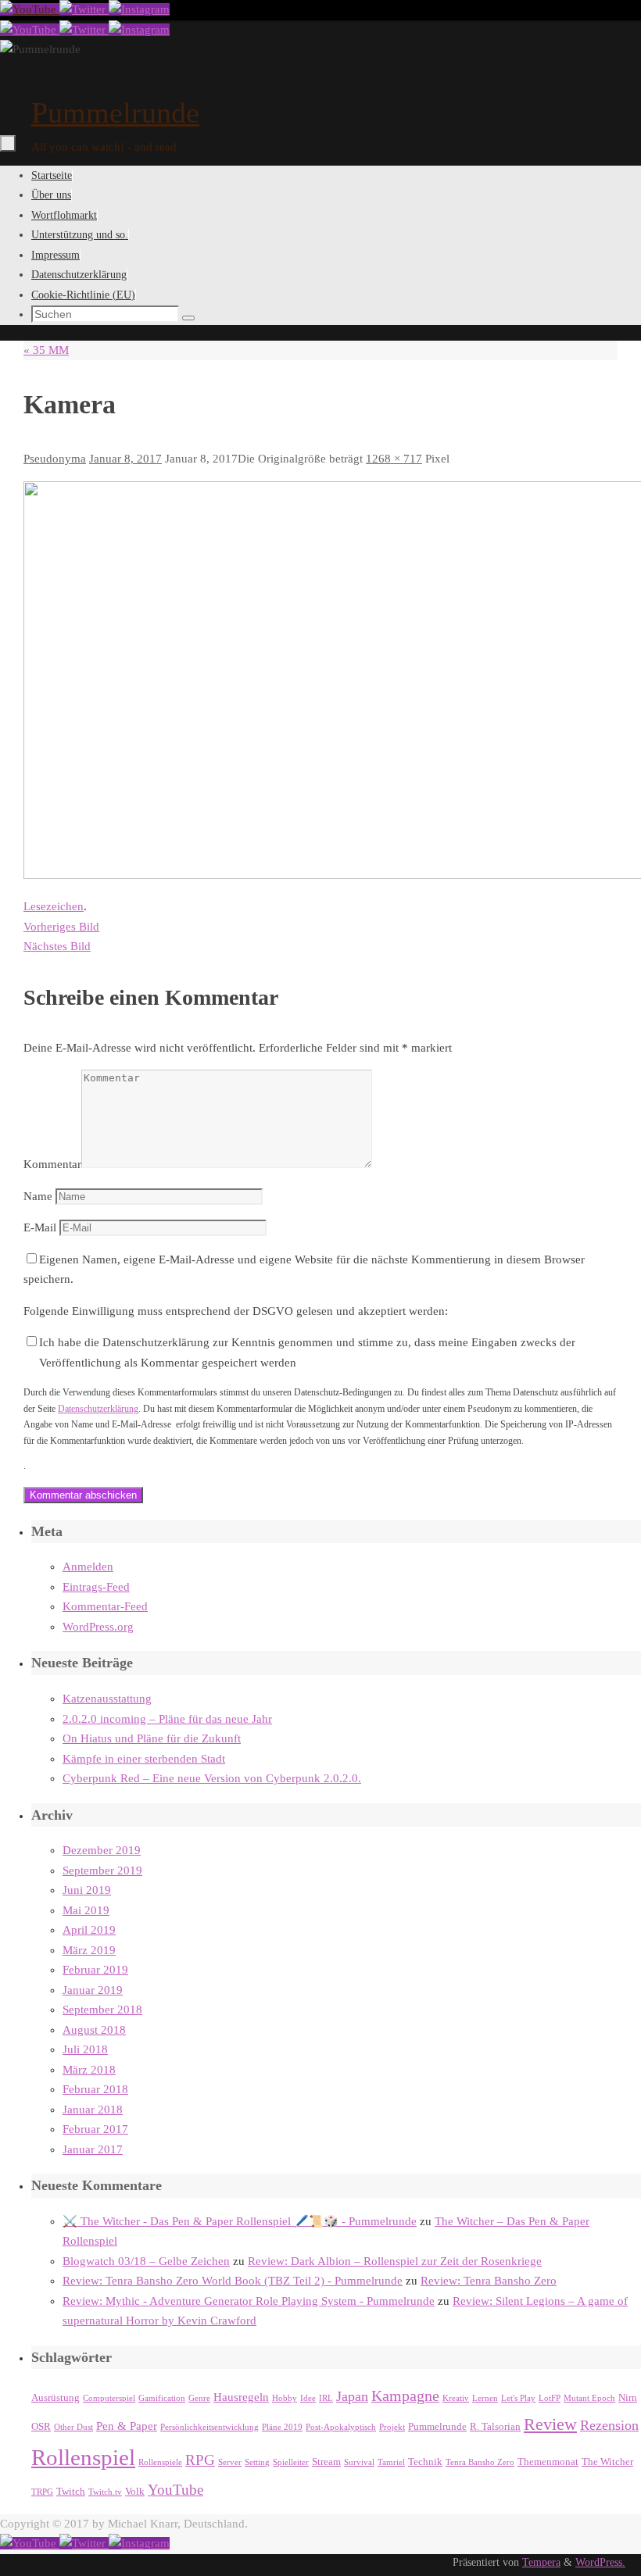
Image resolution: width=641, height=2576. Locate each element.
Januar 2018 (93, 2110)
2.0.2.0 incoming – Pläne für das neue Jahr (167, 1719)
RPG (200, 2460)
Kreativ (456, 2398)
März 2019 (89, 1950)
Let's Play (518, 2398)
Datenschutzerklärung (98, 1409)
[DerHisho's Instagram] (139, 9)
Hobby (285, 2398)
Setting (257, 2462)
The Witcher (607, 2462)
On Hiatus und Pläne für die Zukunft (152, 1738)
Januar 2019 (93, 1990)
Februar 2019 (95, 1970)
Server (230, 2462)
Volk (135, 2491)
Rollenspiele (160, 2462)
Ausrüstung (56, 2397)
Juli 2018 (85, 2049)
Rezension (609, 2425)
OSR (41, 2426)
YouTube (175, 2490)
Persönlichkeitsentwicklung (209, 2427)
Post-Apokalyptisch (341, 2427)
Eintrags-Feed (96, 1587)
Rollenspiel (83, 2457)
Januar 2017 (93, 2149)
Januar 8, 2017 (125, 459)
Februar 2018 (95, 2089)
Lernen (485, 2398)
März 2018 (89, 2070)
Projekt (392, 2427)
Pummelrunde (115, 113)
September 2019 (102, 1870)
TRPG (42, 2492)
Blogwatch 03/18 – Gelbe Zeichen (146, 2261)
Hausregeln (241, 2397)
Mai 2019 (86, 1910)
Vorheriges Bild (61, 927)
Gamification (162, 2398)
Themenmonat (548, 2462)
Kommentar (52, 1164)
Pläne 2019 (282, 2427)
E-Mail (40, 1227)
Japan (352, 2396)
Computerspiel (109, 2398)
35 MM (46, 350)
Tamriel (391, 2462)
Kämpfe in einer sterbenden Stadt (144, 1759)
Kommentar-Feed (105, 1606)
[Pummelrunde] (30, 9)
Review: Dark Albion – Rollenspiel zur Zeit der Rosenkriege (395, 2261)
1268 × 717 (394, 459)
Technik (425, 2462)
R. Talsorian (495, 2426)
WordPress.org (98, 1627)
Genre (199, 2398)
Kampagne (405, 2396)
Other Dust (73, 2427)
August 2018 (94, 2030)
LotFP (550, 2398)
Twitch (71, 2491)
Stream (326, 2462)
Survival (359, 2462)
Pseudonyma (55, 459)
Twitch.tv (105, 2492)
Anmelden (88, 1567)
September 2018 (102, 2010)
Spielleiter (291, 2462)
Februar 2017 (95, 2129)
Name (38, 1196)
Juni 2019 (87, 1890)
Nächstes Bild (57, 946)
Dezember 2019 (102, 1850)
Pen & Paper (127, 2426)
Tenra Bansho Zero (480, 2462)
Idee (308, 2398)
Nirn (628, 2397)
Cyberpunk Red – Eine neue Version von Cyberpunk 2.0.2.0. (212, 1778)
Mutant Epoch (589, 2398)
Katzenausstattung (107, 1699)
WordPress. (600, 2562)
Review (550, 2424)
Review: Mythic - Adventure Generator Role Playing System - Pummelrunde (249, 2301)
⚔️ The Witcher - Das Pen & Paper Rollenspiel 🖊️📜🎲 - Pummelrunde (240, 2221)
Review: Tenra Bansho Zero (489, 2281)
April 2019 (89, 1930)
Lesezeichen (54, 906)
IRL (326, 2398)
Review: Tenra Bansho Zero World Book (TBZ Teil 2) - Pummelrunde (233, 2281)
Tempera (541, 2562)
